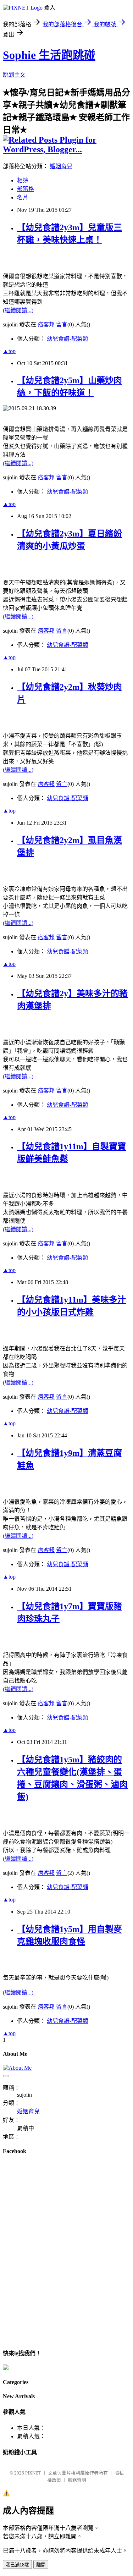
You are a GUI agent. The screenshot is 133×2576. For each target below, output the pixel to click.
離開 (41, 2565)
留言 (62, 324)
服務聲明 (77, 2480)
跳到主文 (14, 75)
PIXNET (33, 2473)
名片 (23, 197)
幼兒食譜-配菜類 (68, 339)
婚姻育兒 (61, 166)
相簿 (23, 180)
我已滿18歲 (17, 2565)
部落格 (26, 189)
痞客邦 (46, 324)
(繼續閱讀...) (18, 310)
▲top (9, 351)
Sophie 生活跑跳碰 (49, 55)
